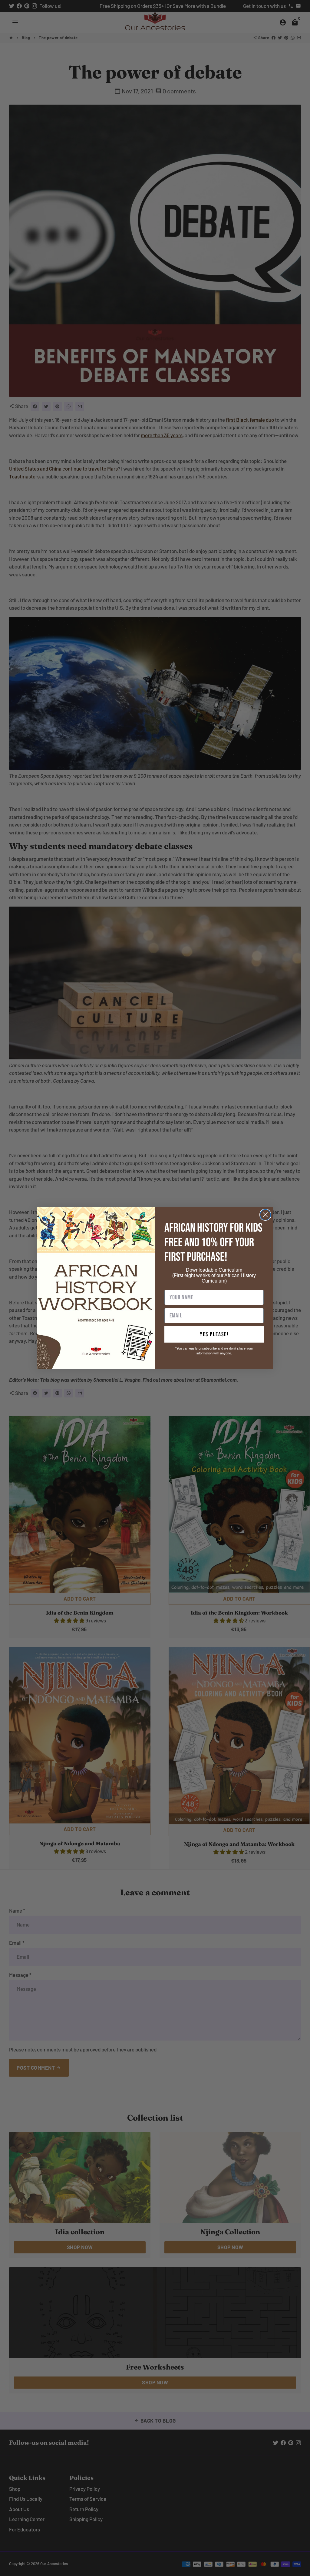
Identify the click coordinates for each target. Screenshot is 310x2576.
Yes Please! (214, 1334)
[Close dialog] (265, 1215)
